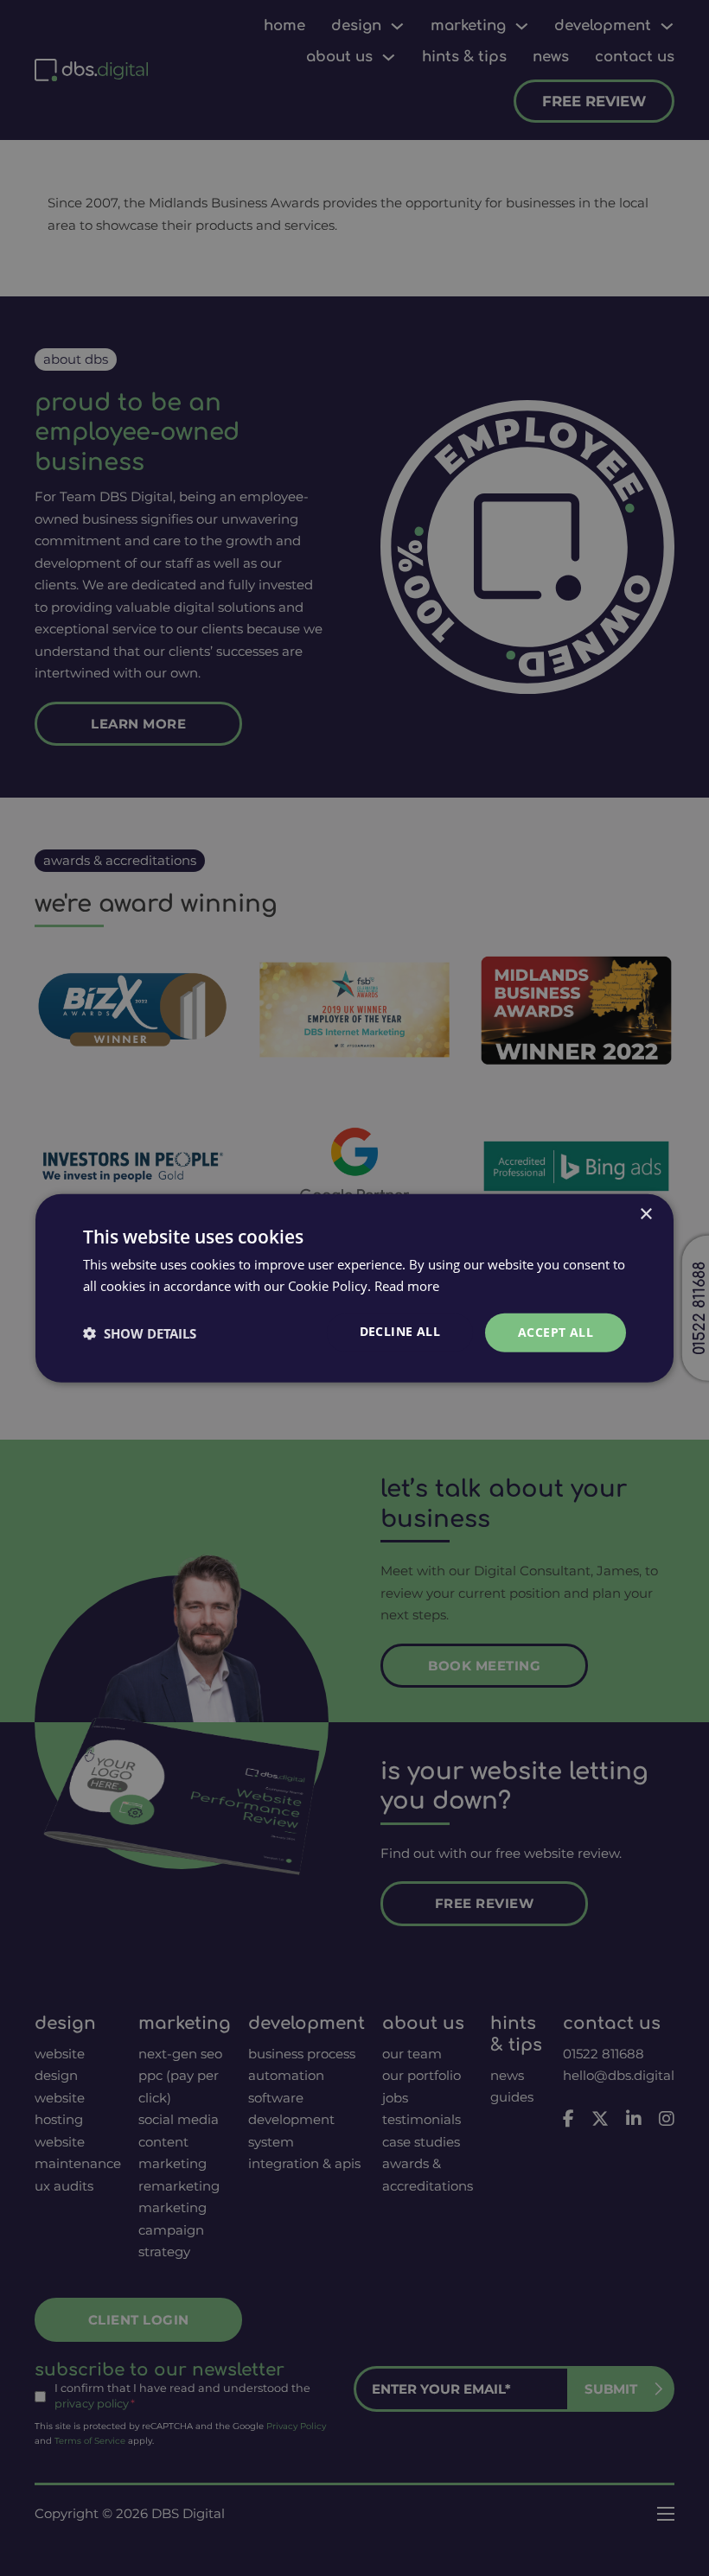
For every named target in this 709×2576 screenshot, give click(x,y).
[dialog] (354, 1288)
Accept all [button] (556, 1332)
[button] (140, 1333)
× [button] (645, 1214)
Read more (407, 1285)
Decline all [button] (400, 1331)
